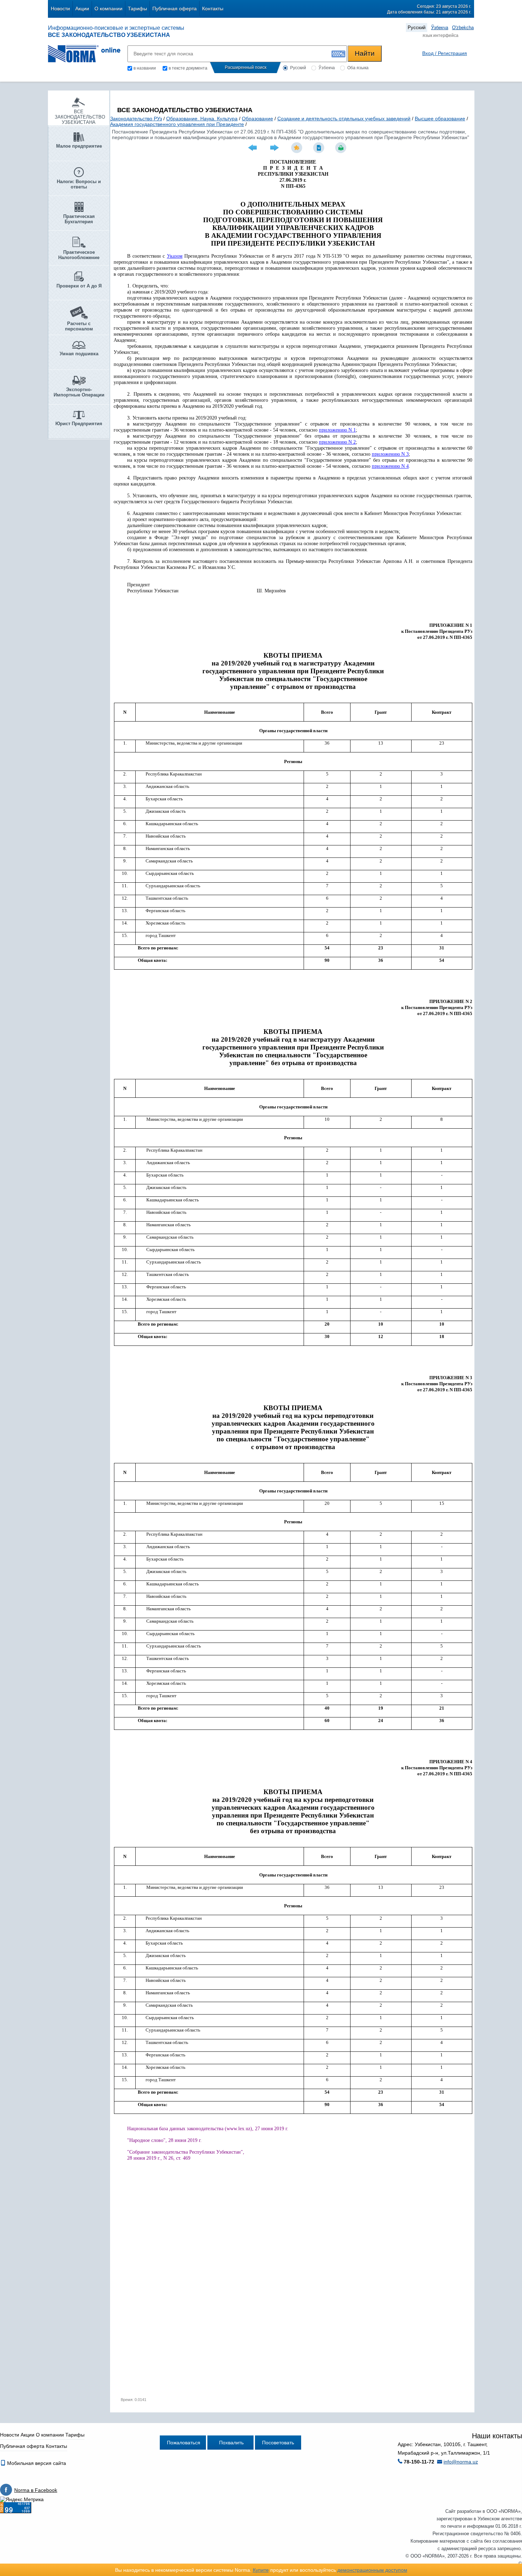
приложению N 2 (337, 442)
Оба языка (358, 68)
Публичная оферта (175, 9)
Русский (417, 28)
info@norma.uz (461, 2462)
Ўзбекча (440, 28)
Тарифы (137, 9)
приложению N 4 (390, 466)
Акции (82, 9)
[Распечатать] (342, 148)
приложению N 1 (337, 430)
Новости (60, 9)
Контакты (213, 9)
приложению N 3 (390, 454)
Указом (175, 256)
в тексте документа (188, 68)
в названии (145, 68)
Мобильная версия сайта (36, 2463)
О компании (108, 9)
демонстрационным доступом (372, 2570)
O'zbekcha (463, 28)
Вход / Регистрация (445, 53)
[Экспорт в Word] (320, 148)
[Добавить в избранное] (298, 148)
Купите (261, 2570)
